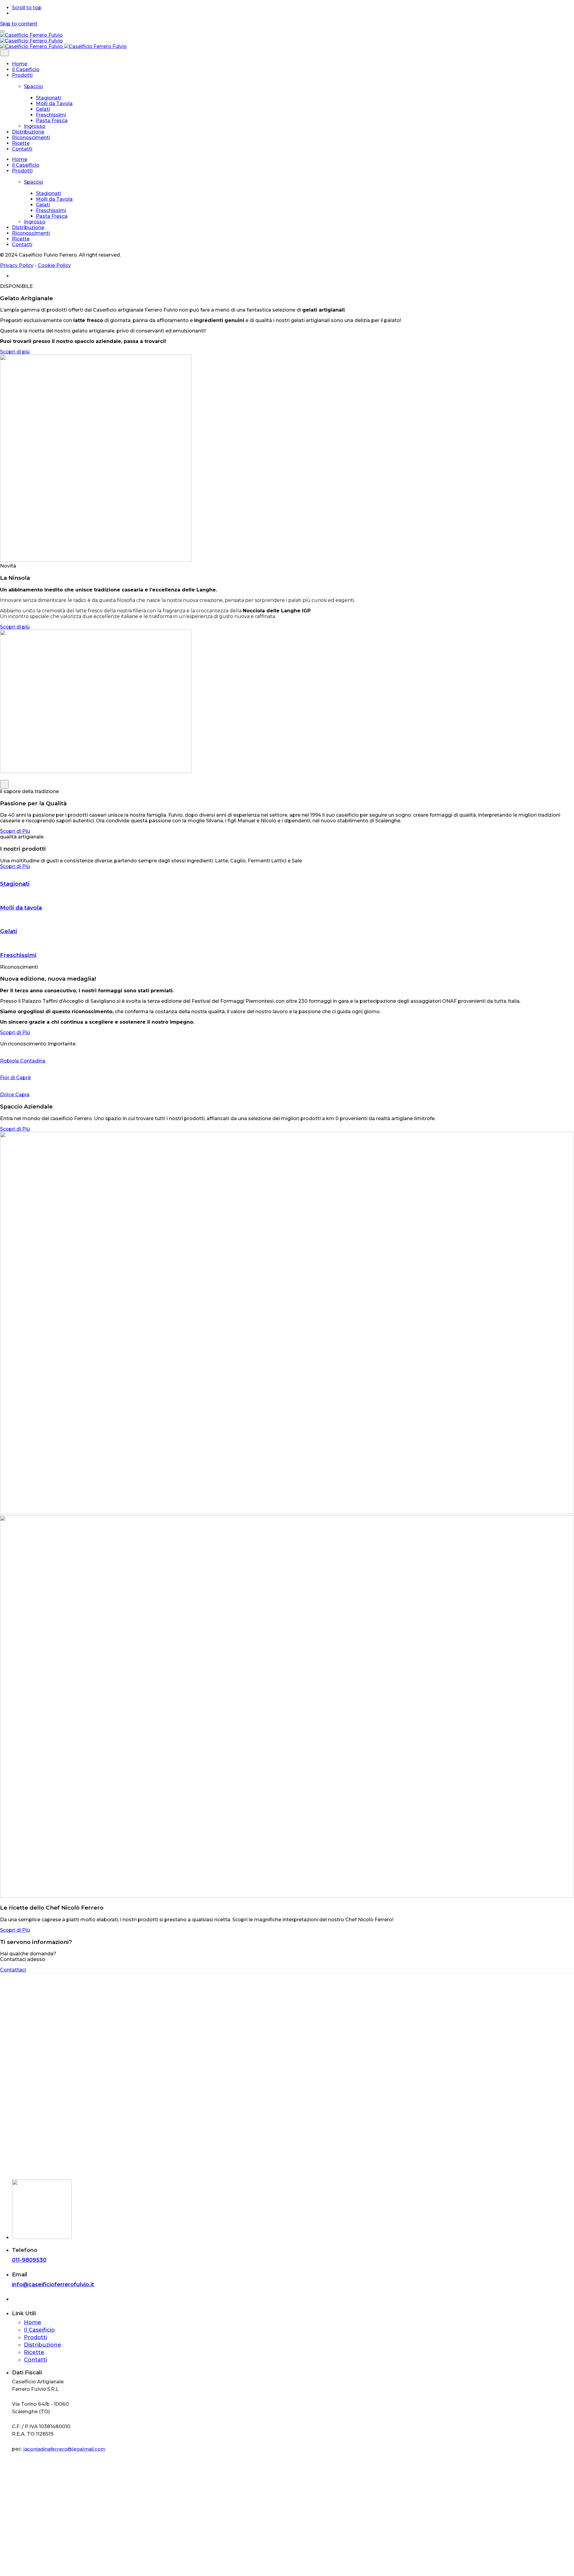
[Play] (4, 784)
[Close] (4, 53)
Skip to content (19, 24)
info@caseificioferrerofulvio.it (53, 2284)
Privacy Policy (17, 265)
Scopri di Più (15, 831)
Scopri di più (15, 352)
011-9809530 (29, 2260)
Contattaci (13, 1970)
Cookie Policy (54, 265)
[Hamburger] (2, 31)
